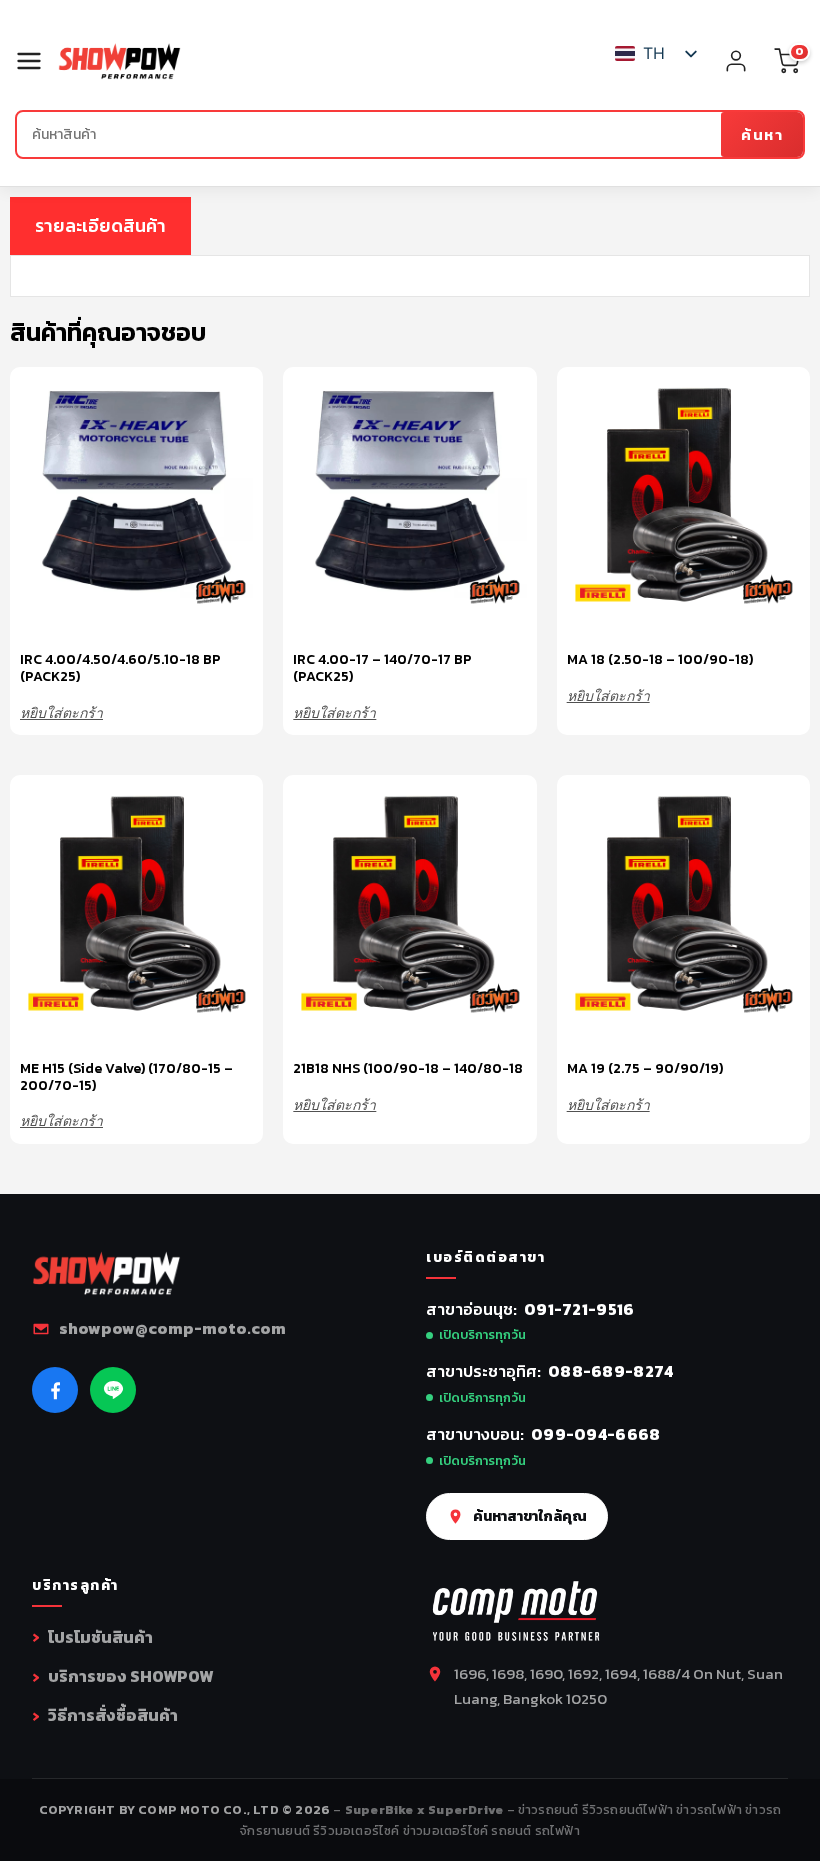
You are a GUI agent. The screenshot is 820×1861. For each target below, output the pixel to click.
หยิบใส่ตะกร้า (61, 712)
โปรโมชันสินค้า (100, 1637)
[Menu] (36, 61)
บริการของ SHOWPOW (130, 1676)
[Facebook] (55, 1390)
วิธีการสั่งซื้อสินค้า (113, 1715)
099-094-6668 (596, 1434)
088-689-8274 (611, 1371)
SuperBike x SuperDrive (426, 1809)
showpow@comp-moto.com (172, 1328)
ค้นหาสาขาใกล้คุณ (530, 1516)
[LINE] (113, 1390)
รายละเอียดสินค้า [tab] (100, 225)
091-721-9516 (579, 1309)
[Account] (736, 61)
